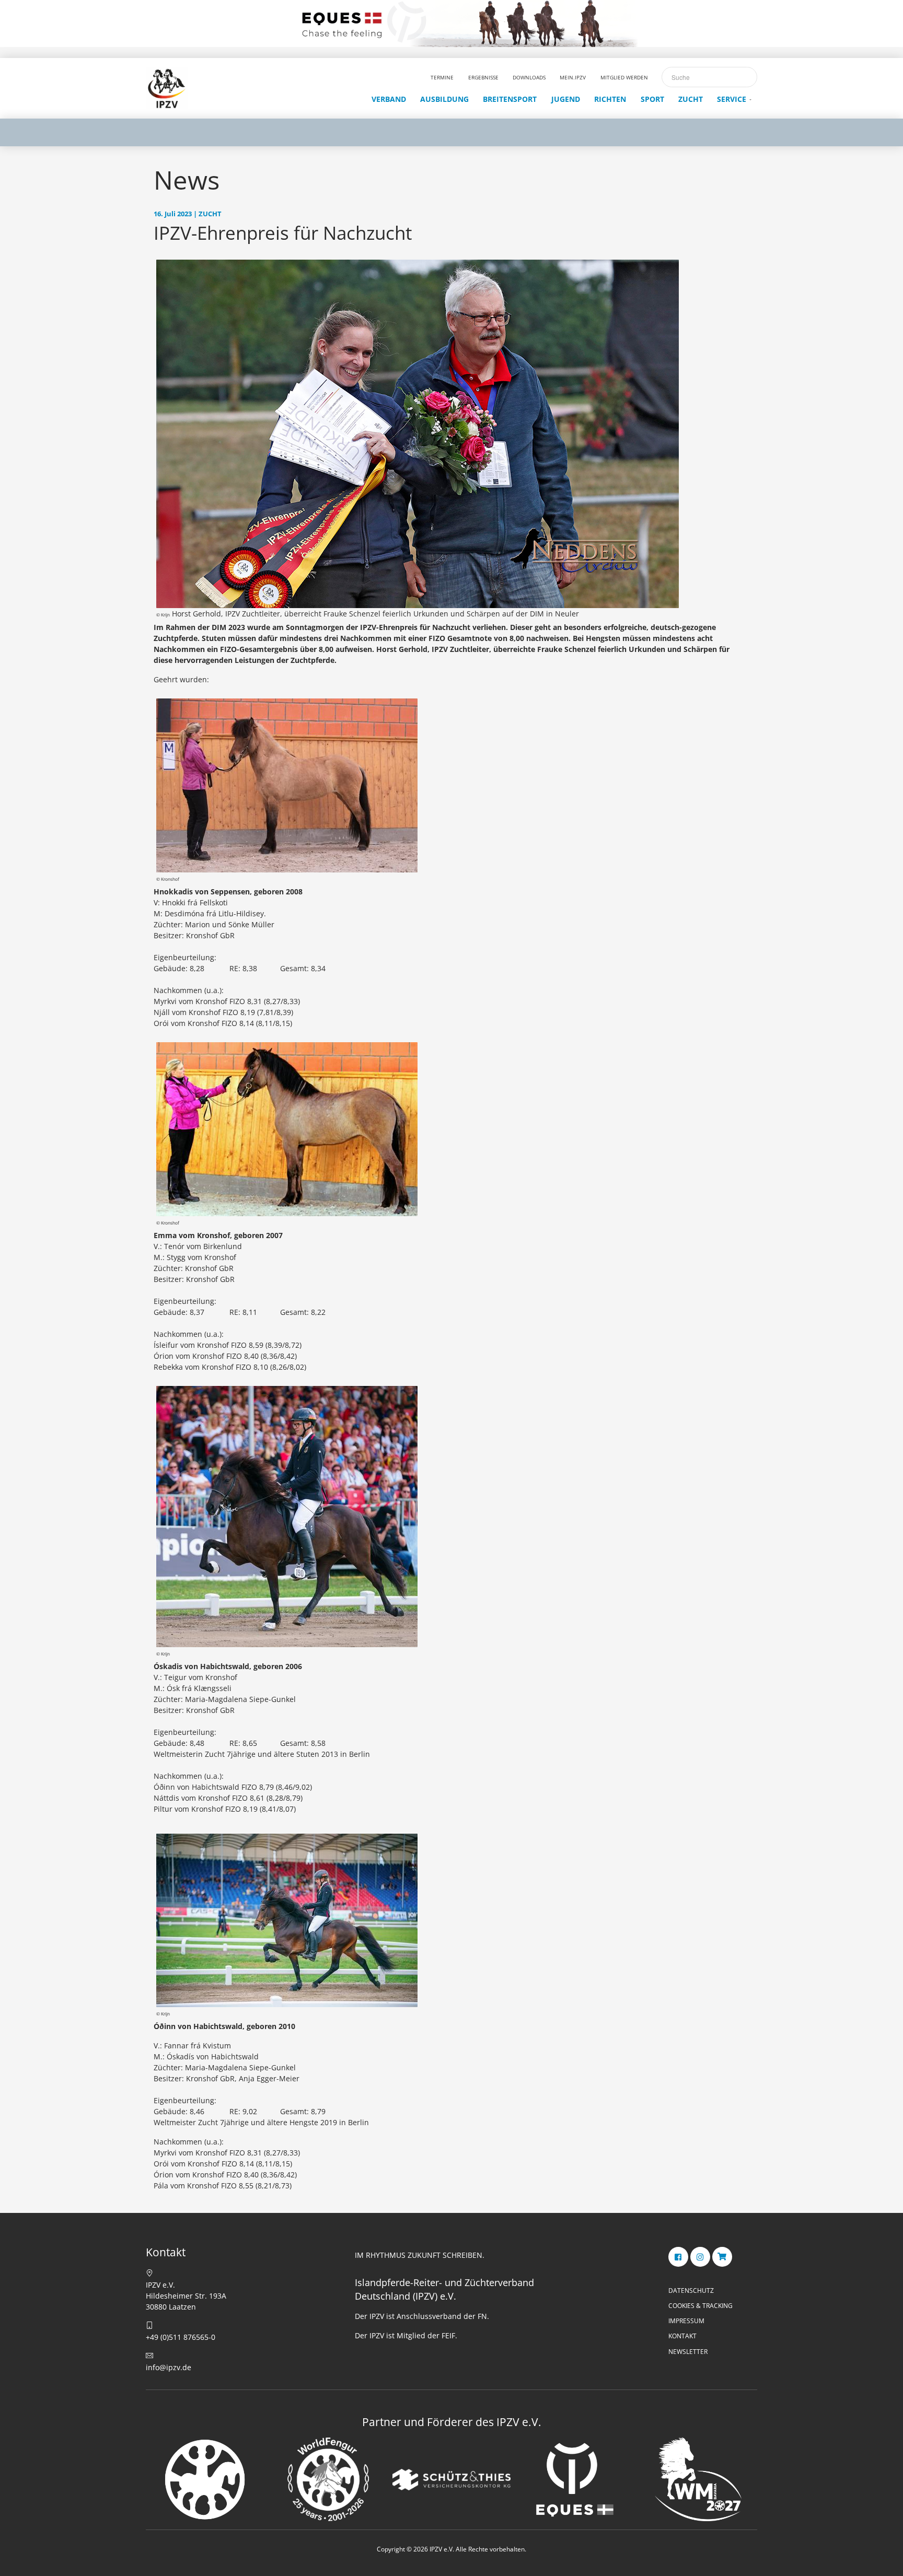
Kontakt (682, 2336)
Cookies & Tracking (701, 2306)
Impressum (686, 2321)
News (187, 180)
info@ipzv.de (169, 2367)
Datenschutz (691, 2291)
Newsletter (688, 2352)
